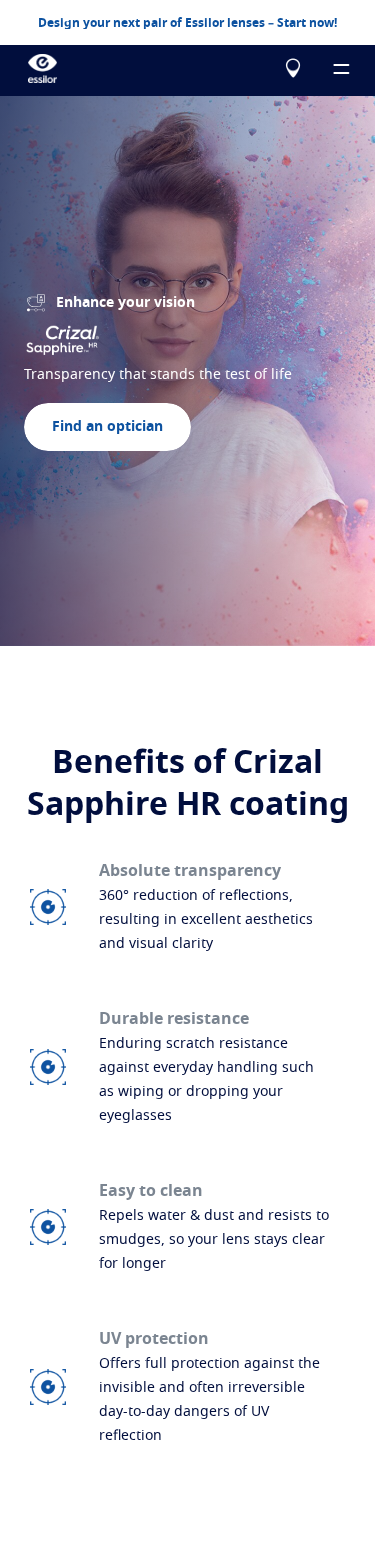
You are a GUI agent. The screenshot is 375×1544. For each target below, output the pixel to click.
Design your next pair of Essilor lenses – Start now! (187, 23)
